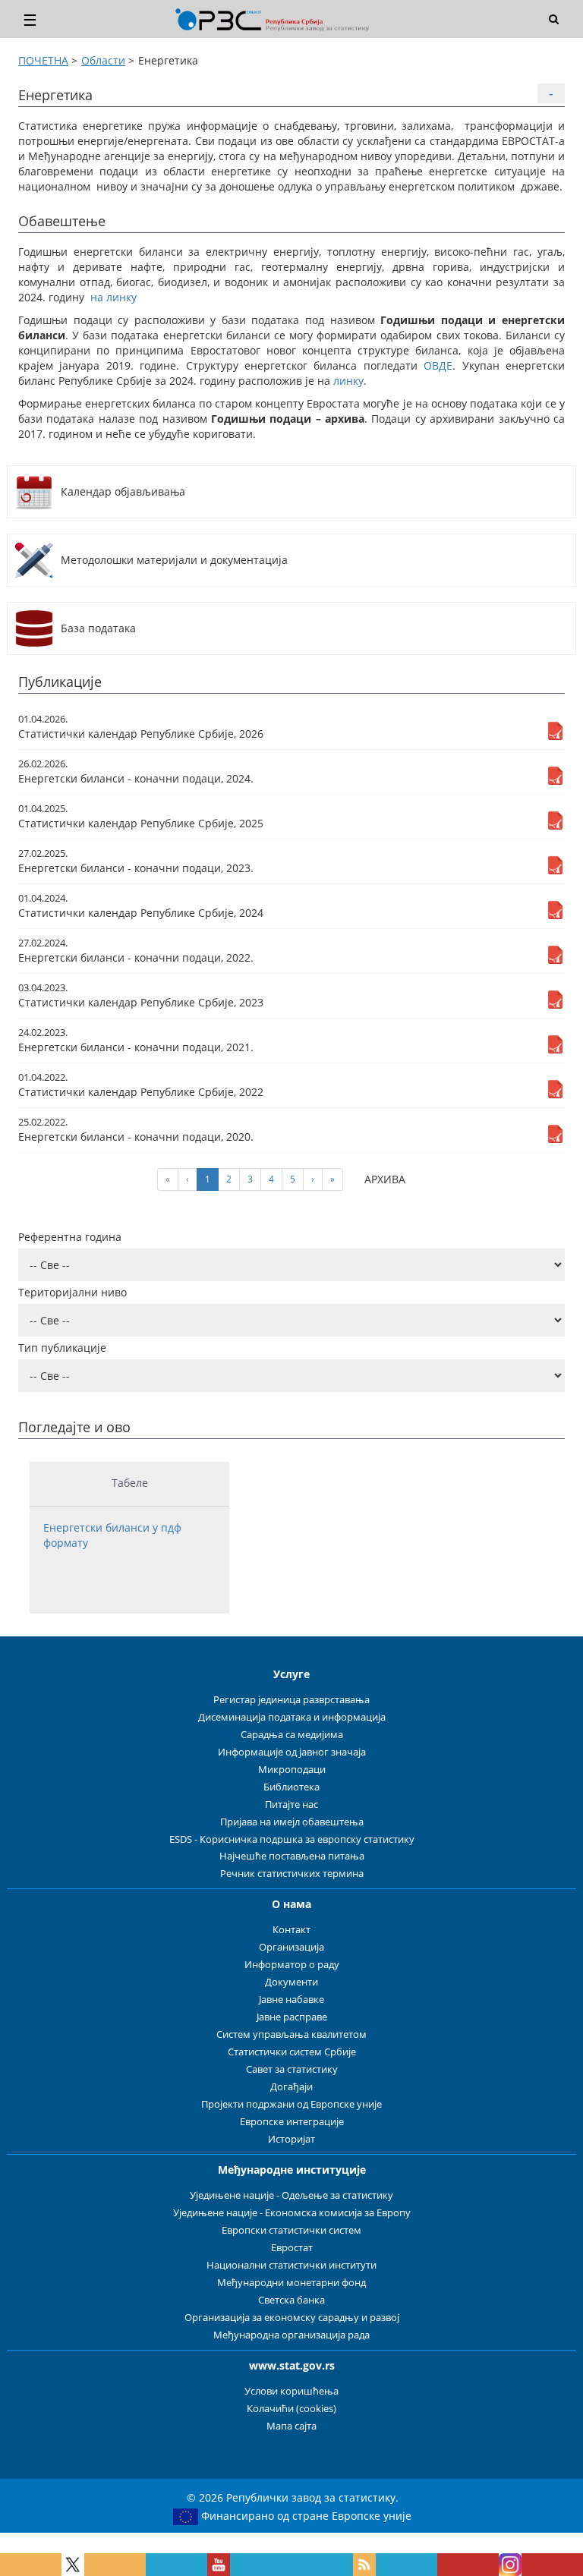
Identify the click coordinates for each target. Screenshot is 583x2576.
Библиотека (291, 1787)
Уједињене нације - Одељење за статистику (291, 2195)
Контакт (291, 1930)
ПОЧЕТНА (43, 60)
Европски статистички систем (291, 2230)
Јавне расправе (292, 2017)
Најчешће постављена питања (292, 1856)
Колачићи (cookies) (291, 2409)
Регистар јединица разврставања (291, 1700)
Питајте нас (291, 1804)
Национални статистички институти (291, 2265)
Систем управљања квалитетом (291, 2034)
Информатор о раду (292, 1965)
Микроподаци (292, 1770)
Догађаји (291, 2087)
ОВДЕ (438, 365)
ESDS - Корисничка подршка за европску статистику (292, 1839)
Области (103, 60)
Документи (291, 1982)
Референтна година (70, 1237)
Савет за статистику (292, 2069)
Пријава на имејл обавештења (292, 1822)
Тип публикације (62, 1348)
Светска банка (291, 2300)
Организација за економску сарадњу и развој (292, 2318)
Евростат (292, 2248)
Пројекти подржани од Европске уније (291, 2104)
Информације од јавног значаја (292, 1752)
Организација (291, 1947)
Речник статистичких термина (292, 1874)
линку (348, 381)
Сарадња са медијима (292, 1735)
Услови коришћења (291, 2391)
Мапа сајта (291, 2426)
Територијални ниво (72, 1292)
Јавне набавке (291, 2000)
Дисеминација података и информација (292, 1717)
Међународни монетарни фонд (291, 2283)
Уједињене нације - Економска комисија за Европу (292, 2213)
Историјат (291, 2139)
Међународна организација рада (291, 2335)
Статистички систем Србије (292, 2052)
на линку (113, 297)
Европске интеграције (292, 2122)
